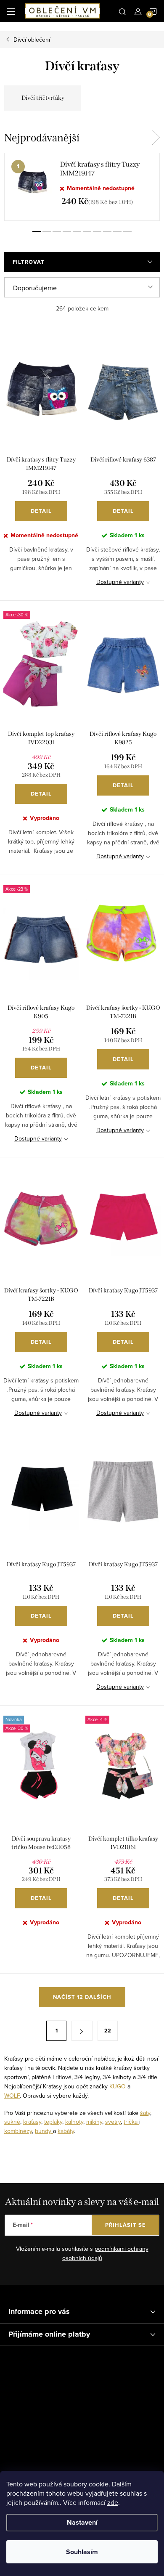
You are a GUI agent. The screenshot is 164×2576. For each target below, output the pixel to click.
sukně (12, 2122)
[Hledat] (122, 11)
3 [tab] (57, 231)
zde (113, 2502)
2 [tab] (47, 231)
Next (156, 138)
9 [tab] (117, 231)
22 (108, 2031)
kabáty (66, 2131)
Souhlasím (82, 2552)
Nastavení (82, 2522)
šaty (145, 2113)
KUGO (118, 2086)
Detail (41, 511)
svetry (113, 2122)
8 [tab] (107, 231)
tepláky (53, 2122)
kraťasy (32, 2122)
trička (131, 2122)
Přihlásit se (126, 2225)
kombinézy (18, 2131)
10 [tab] (127, 231)
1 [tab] (37, 231)
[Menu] (11, 11)
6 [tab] (87, 231)
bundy (44, 2131)
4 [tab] (67, 231)
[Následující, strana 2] (82, 2031)
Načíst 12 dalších (82, 1997)
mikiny (94, 2122)
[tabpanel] (82, 187)
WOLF (12, 2096)
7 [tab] (97, 231)
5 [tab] (77, 231)
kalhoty (74, 2122)
